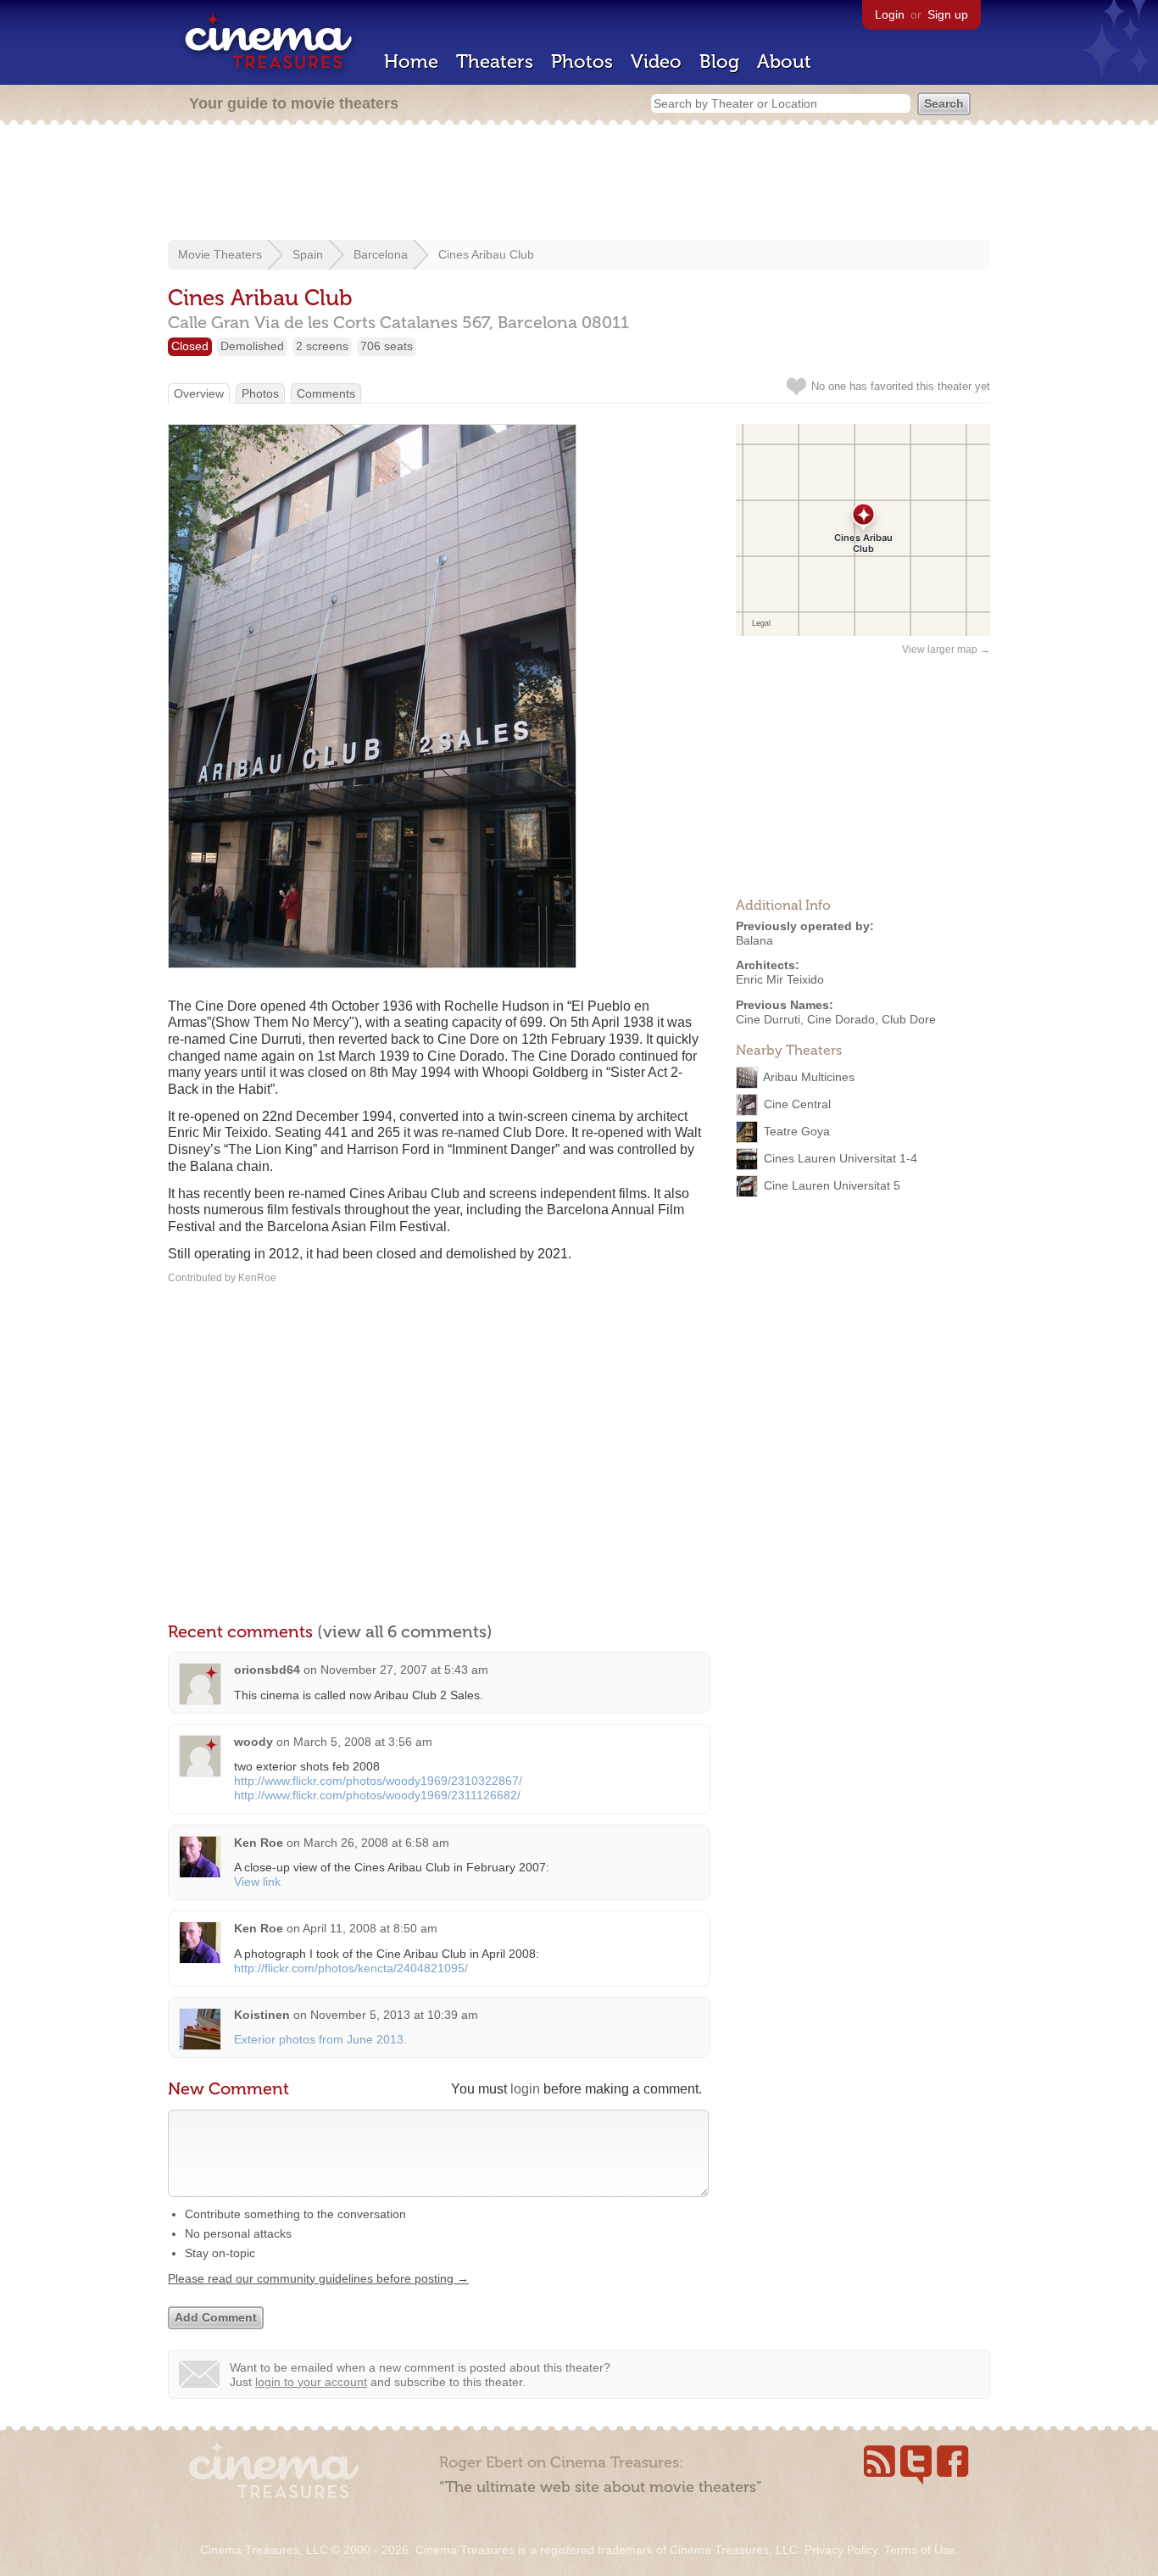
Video (656, 61)
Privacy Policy (841, 2550)
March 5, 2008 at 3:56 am (363, 1742)
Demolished (252, 346)
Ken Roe (259, 1843)
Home (411, 61)
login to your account (311, 2382)
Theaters (495, 61)
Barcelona (381, 254)
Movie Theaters (220, 254)
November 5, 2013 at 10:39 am (394, 2015)
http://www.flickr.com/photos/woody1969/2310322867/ (378, 1781)
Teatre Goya (797, 1130)
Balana (754, 940)
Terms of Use (920, 2550)
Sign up (948, 14)
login (525, 2089)
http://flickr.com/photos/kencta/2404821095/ (351, 1968)
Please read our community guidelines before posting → (318, 2278)
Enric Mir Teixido (780, 979)
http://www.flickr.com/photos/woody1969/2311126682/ (377, 1795)
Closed (190, 346)
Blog (719, 61)
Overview (199, 393)
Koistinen (262, 2015)
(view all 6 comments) (405, 1631)
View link (257, 1882)
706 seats (387, 346)
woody (253, 1742)
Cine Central (797, 1103)
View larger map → (946, 650)
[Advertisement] (579, 184)
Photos (582, 61)
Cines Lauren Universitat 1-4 (841, 1157)
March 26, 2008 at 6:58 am (376, 1843)
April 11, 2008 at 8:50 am (370, 1928)
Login (890, 14)
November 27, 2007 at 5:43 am (404, 1670)
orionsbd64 (267, 1670)
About (784, 61)
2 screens (322, 346)
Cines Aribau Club (486, 254)
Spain (308, 254)
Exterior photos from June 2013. (320, 2039)
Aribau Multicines (809, 1076)
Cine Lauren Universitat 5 (832, 1185)
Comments (326, 393)
